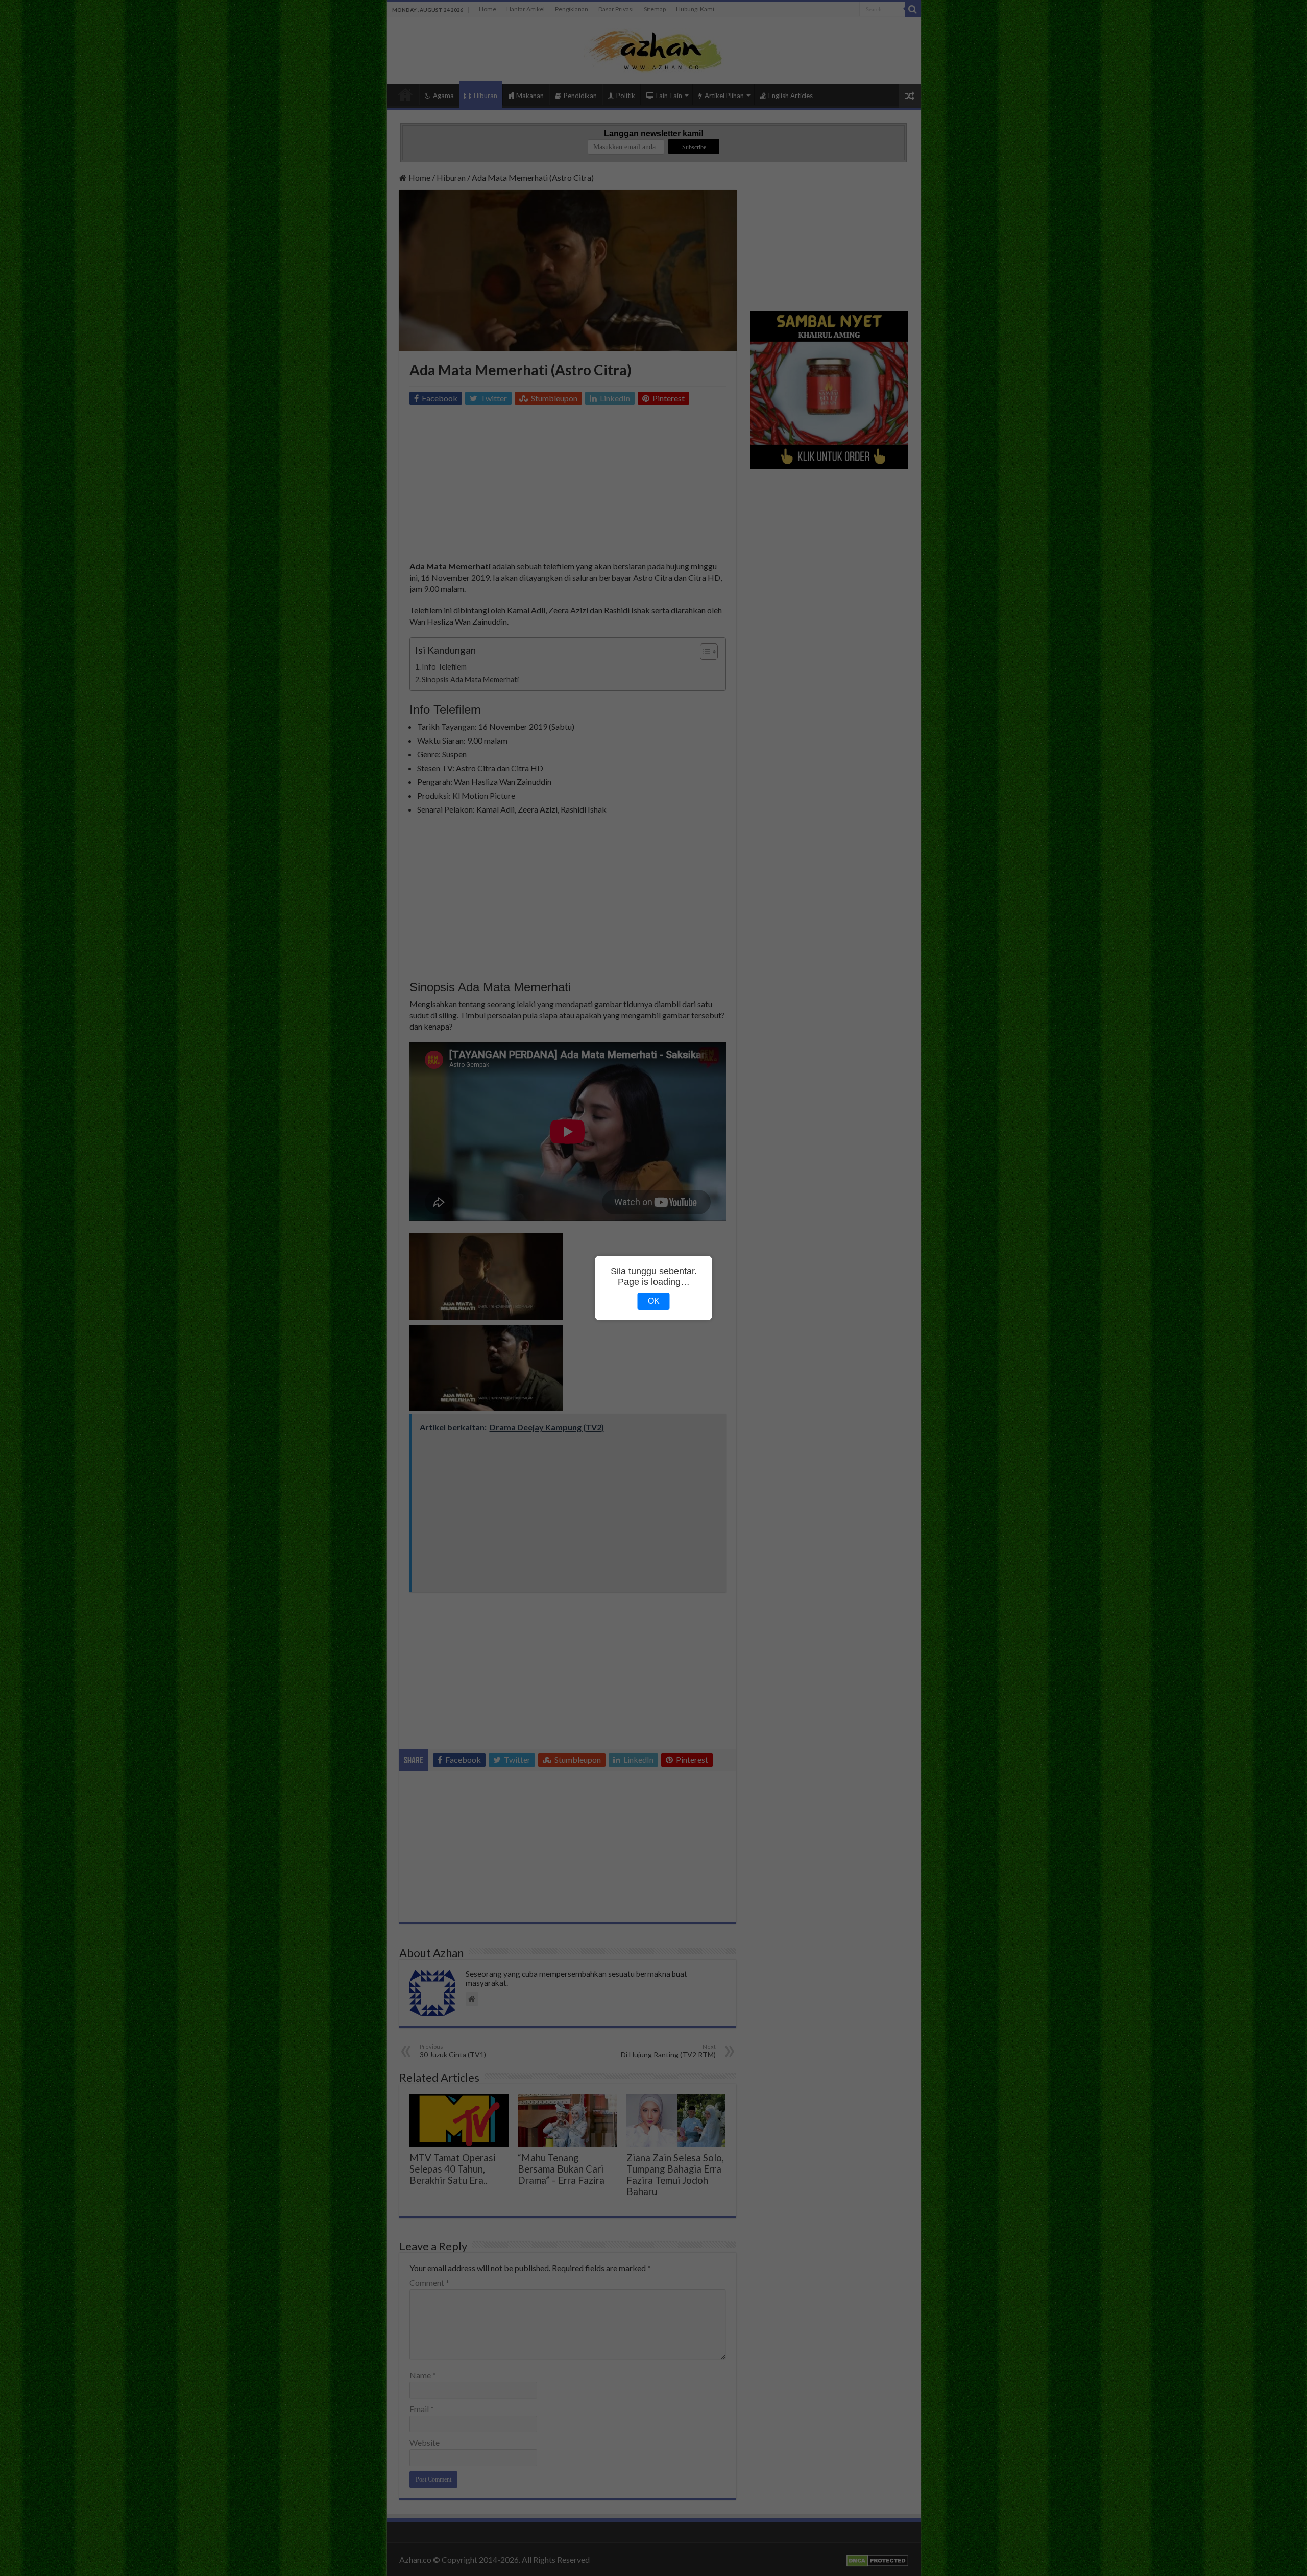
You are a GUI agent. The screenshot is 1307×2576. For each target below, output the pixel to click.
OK (654, 1301)
